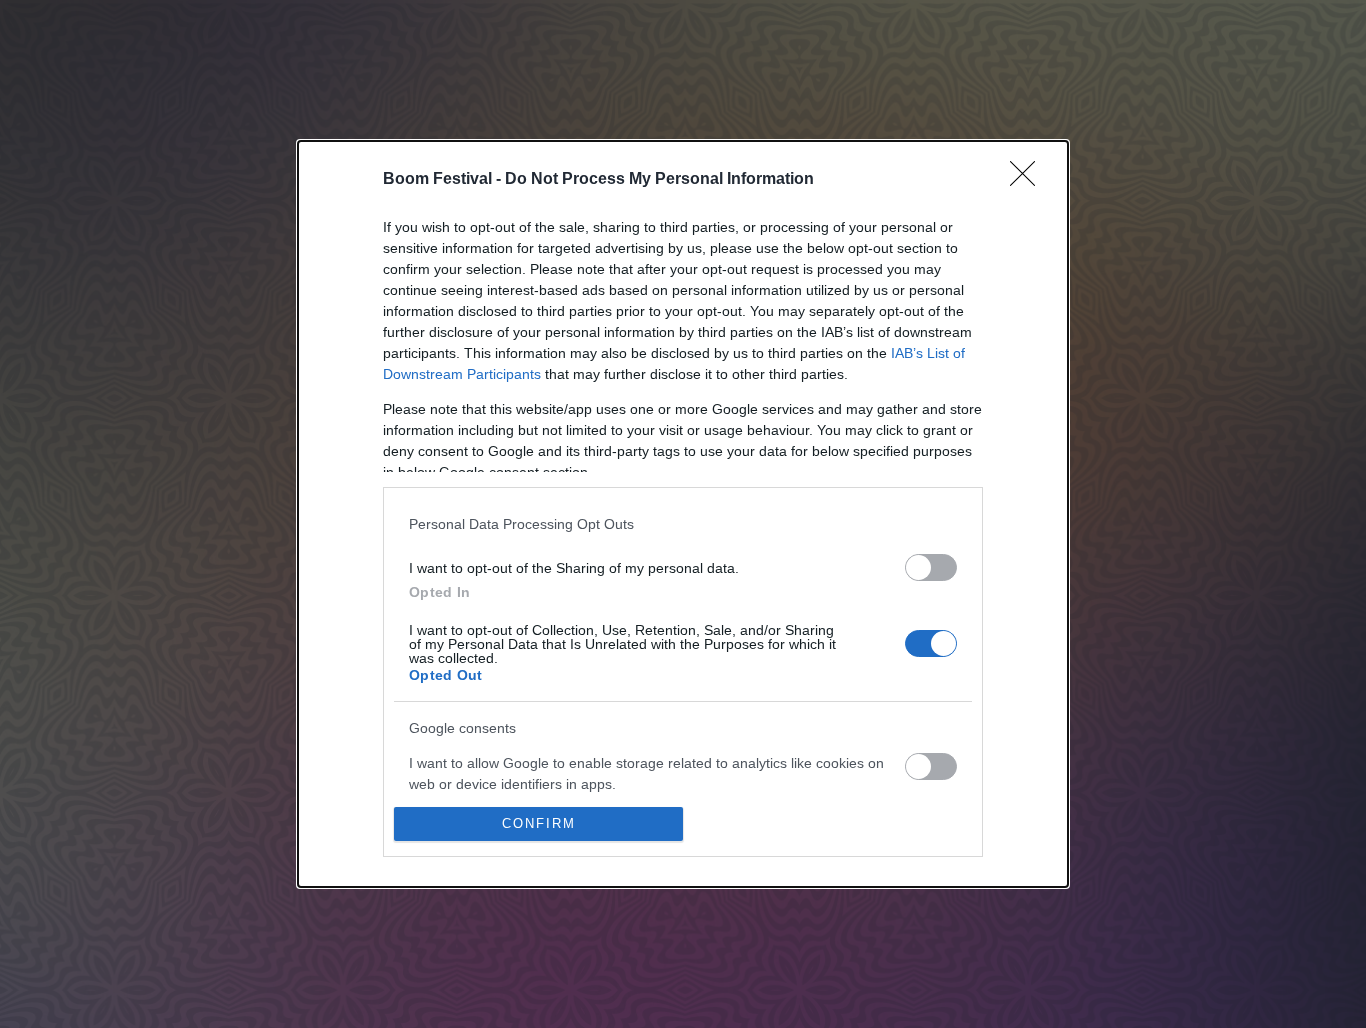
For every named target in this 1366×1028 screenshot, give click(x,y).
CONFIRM (539, 823)
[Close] (1029, 180)
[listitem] (683, 523)
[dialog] (683, 513)
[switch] (931, 567)
